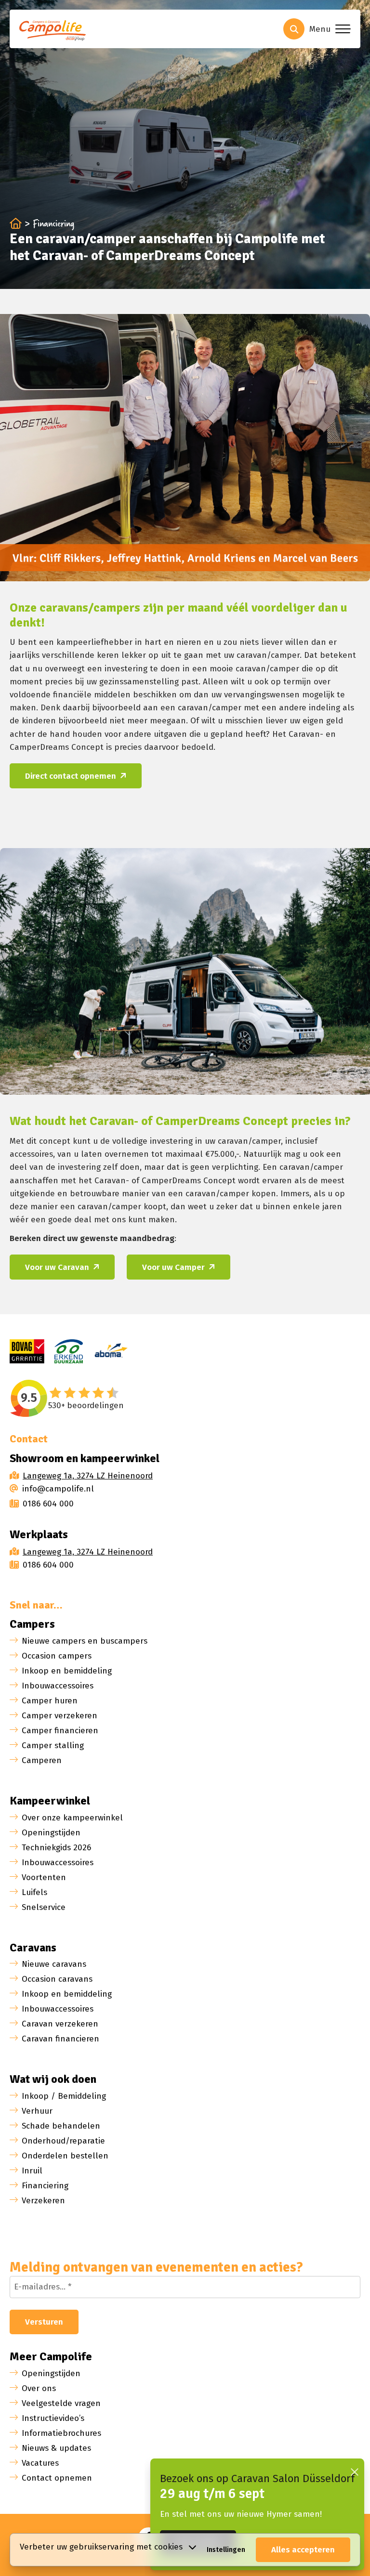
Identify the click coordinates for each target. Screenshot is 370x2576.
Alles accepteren (303, 2550)
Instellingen (226, 2550)
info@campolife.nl (58, 1489)
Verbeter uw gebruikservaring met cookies (101, 2547)
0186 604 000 (48, 1504)
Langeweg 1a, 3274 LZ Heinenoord (88, 1476)
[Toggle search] (294, 29)
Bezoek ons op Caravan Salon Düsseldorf (257, 2478)
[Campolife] (55, 32)
